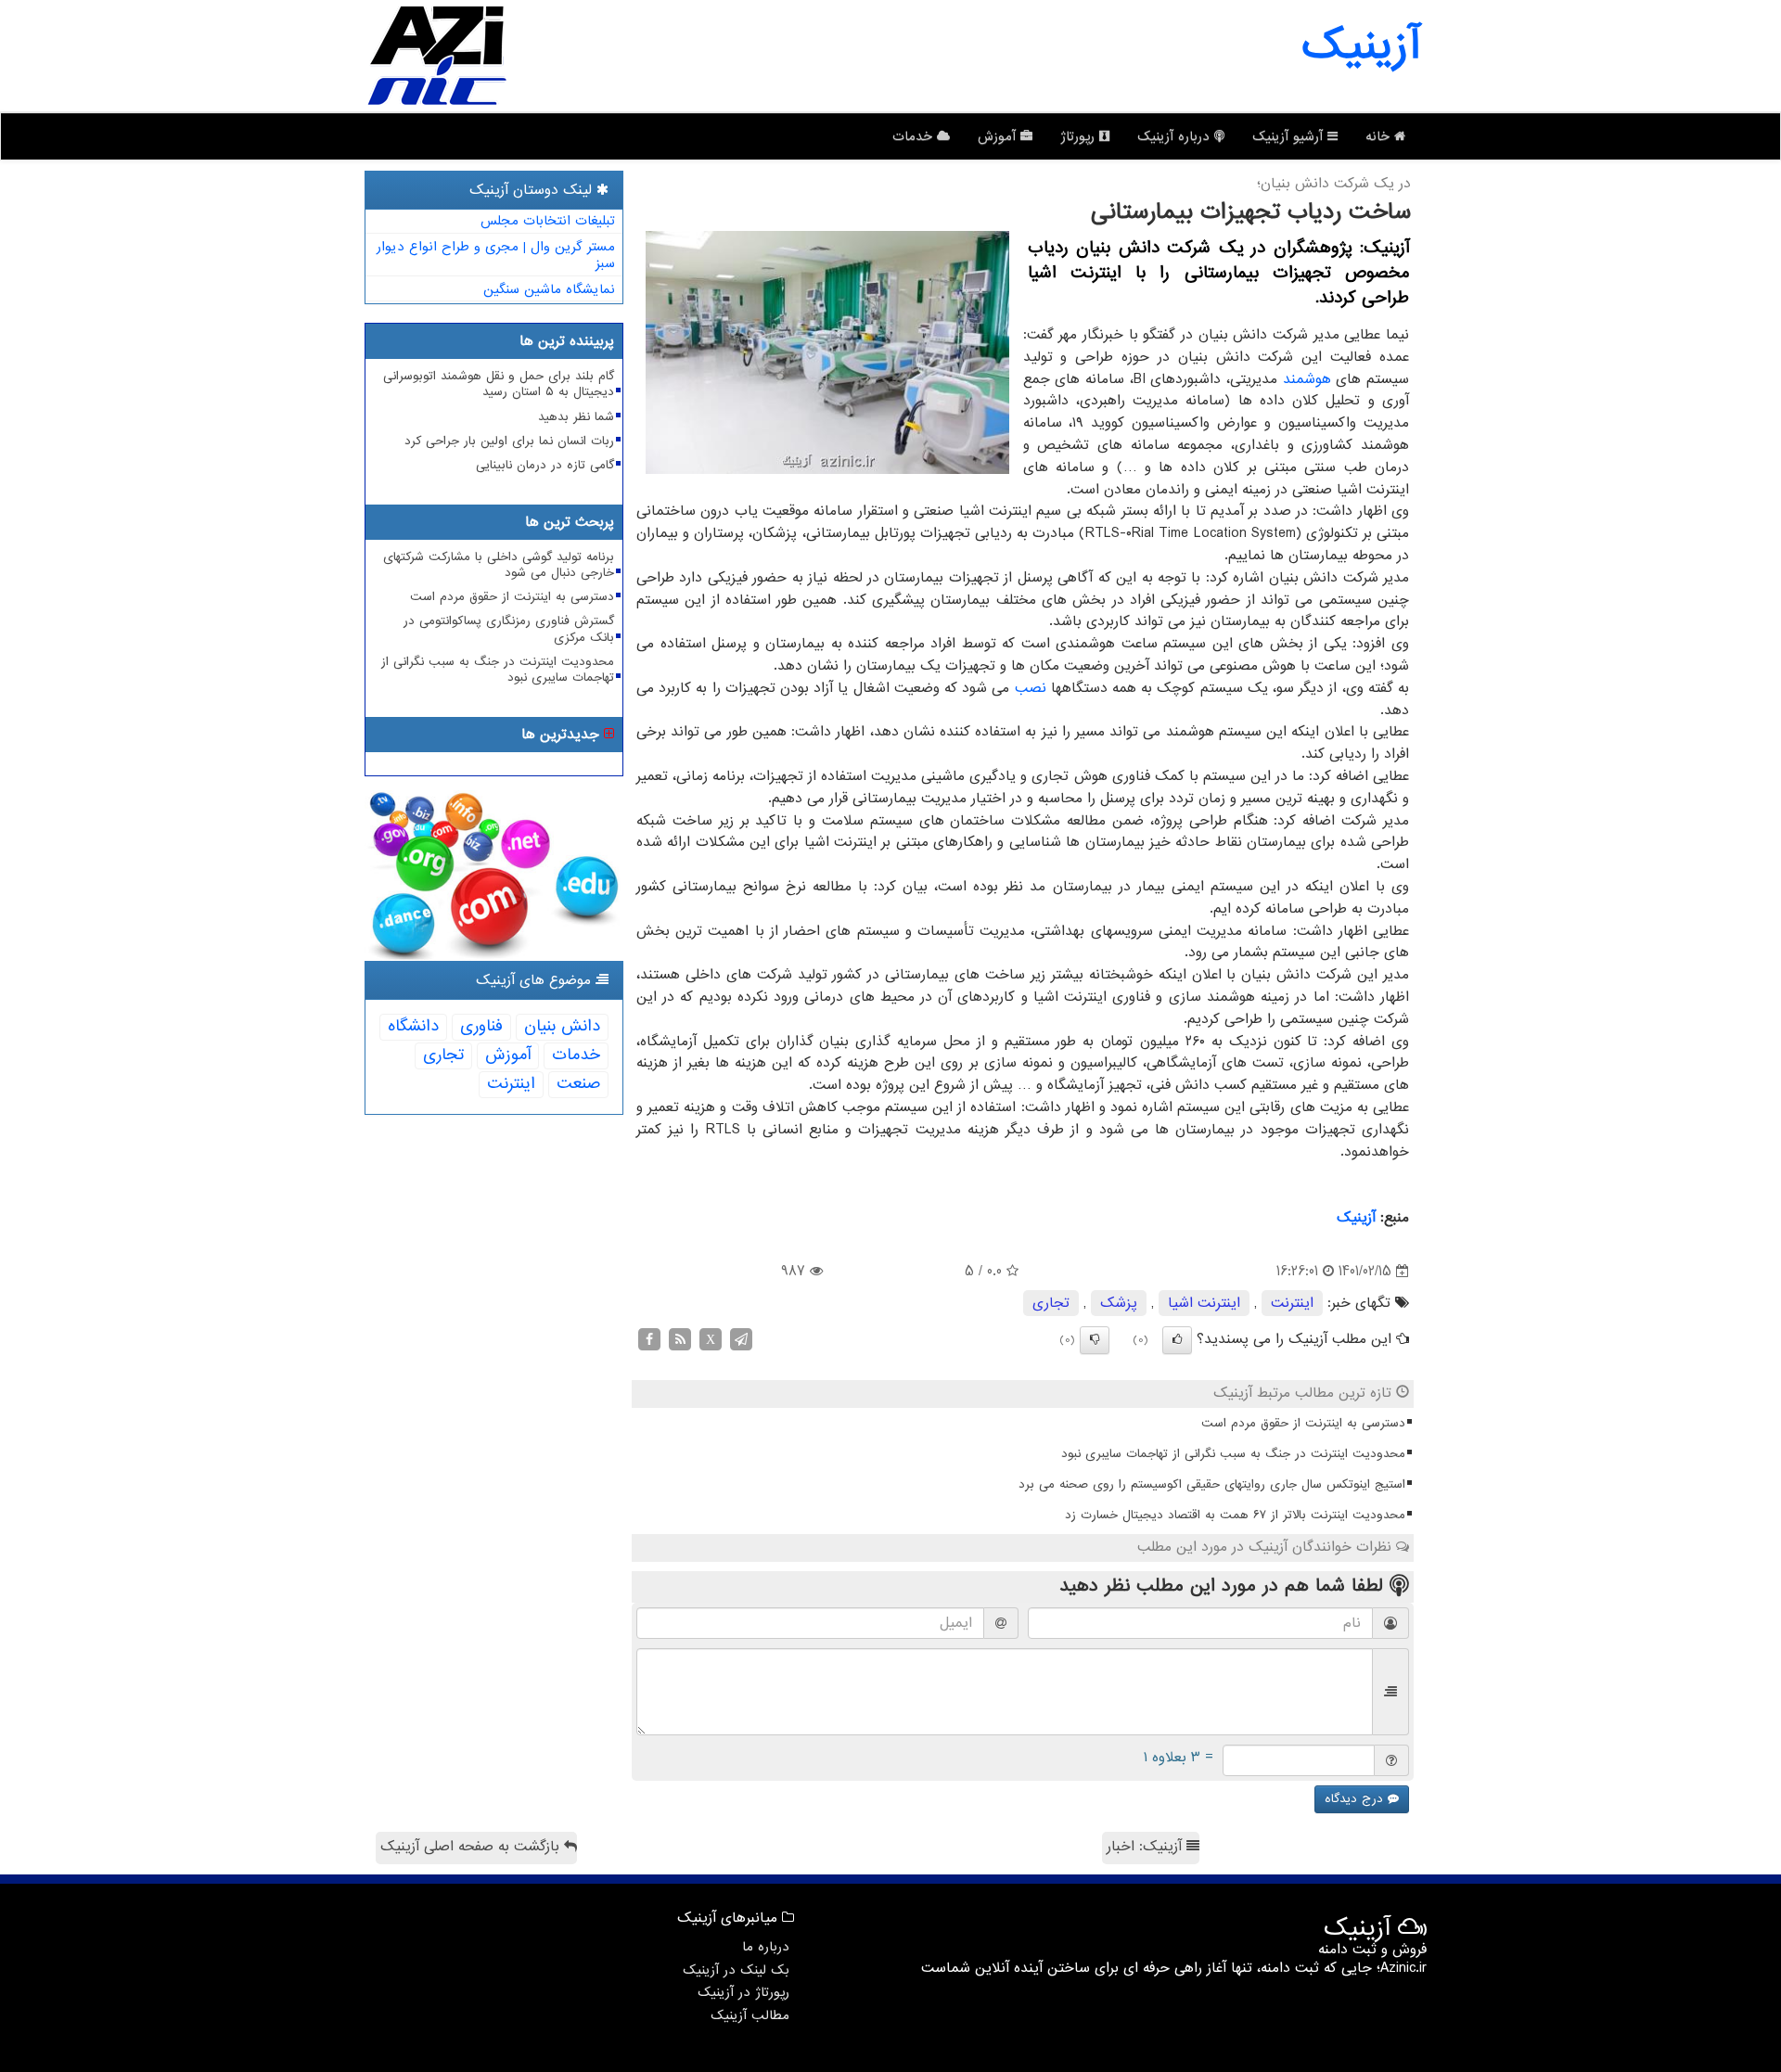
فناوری (481, 1026)
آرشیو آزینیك (1290, 136)
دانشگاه (413, 1026)
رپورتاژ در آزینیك (743, 1992)
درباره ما (766, 1947)
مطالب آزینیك (750, 2015)
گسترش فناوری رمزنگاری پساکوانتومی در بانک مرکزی (509, 629)
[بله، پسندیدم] (1177, 1340)
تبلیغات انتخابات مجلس (548, 221)
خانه (1380, 136)
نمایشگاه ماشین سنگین (549, 289)
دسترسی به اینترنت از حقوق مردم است (1303, 1423)
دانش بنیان (562, 1026)
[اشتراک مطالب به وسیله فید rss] (680, 1338)
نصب (1031, 688)
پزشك (1119, 1303)
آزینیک (1361, 46)
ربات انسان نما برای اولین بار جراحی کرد (509, 441)
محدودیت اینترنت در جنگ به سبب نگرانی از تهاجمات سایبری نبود (1233, 1454)
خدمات (915, 136)
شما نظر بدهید (576, 417)
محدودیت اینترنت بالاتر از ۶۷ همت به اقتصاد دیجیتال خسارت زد (1235, 1515)
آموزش (999, 136)
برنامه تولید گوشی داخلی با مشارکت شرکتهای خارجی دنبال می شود (499, 565)
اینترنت (1292, 1303)
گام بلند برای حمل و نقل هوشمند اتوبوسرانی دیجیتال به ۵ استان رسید (499, 384)
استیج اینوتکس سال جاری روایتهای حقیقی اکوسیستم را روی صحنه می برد (1212, 1484)
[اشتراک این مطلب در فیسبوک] (649, 1338)
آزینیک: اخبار (1147, 1847)
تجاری (1051, 1303)
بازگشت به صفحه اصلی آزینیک (472, 1847)
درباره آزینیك (1176, 136)
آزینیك (1356, 1218)
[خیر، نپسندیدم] (1095, 1340)
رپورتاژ (1080, 136)
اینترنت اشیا (1204, 1303)
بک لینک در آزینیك (736, 1970)
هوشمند (1307, 379)
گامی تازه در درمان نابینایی (545, 465)
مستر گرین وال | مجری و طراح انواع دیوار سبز (496, 256)
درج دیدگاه (1356, 1799)
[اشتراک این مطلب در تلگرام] (741, 1338)
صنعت (578, 1084)
